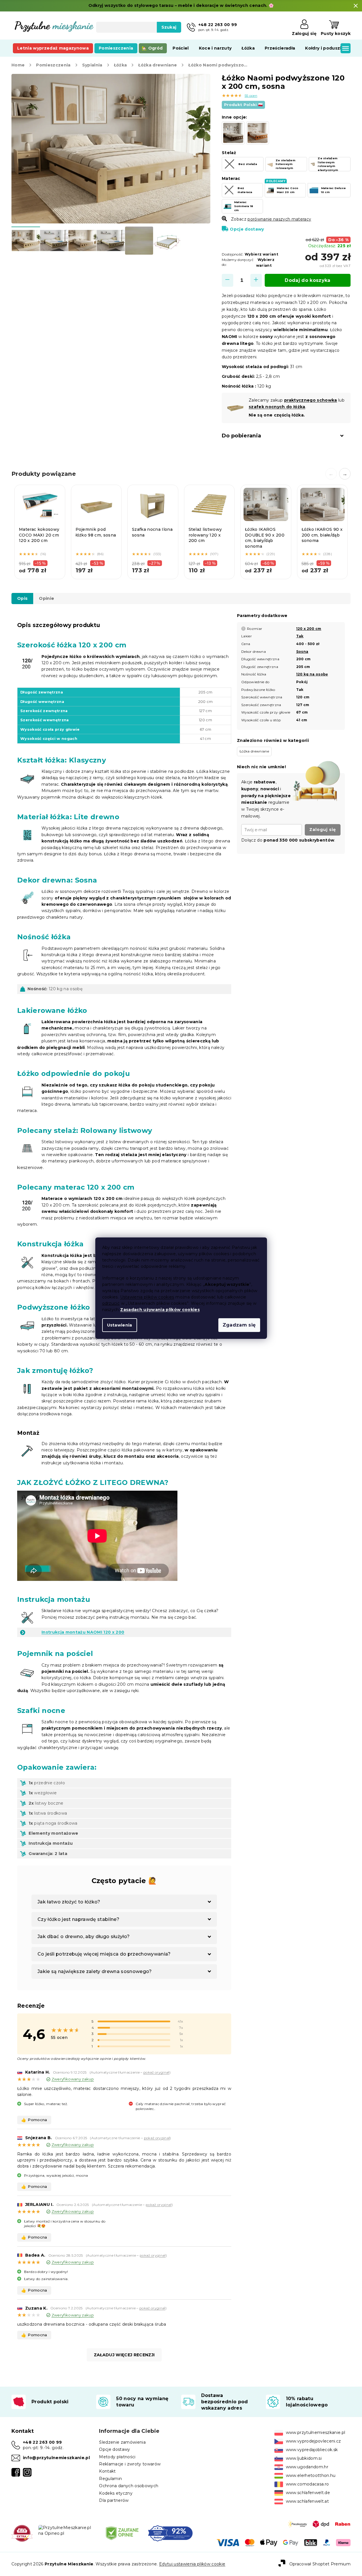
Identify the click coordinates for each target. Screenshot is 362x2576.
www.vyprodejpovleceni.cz (313, 2441)
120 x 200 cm (309, 629)
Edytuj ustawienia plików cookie (192, 2564)
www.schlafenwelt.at (307, 2501)
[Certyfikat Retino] (170, 2533)
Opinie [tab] (47, 598)
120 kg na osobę (312, 674)
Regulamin (110, 2479)
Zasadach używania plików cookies (160, 1310)
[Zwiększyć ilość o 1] (256, 280)
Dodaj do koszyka (307, 280)
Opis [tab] (22, 598)
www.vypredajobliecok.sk (312, 2450)
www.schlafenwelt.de (308, 2493)
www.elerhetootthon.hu (311, 2475)
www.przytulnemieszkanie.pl (316, 2432)
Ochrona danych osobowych (129, 2486)
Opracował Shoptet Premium (320, 2564)
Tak (300, 636)
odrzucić (111, 1303)
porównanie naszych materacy (279, 219)
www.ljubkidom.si (304, 2458)
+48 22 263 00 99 (42, 2442)
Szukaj (169, 27)
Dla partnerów (114, 2500)
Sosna (302, 652)
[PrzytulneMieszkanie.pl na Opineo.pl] (68, 2530)
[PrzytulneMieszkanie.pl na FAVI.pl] (22, 2533)
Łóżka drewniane (254, 751)
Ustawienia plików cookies (147, 1297)
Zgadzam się (239, 1325)
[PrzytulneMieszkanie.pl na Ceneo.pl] (122, 2533)
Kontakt (107, 2471)
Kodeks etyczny (116, 2493)
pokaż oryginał (156, 2072)
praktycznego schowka (311, 400)
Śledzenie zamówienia (122, 2442)
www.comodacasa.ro (307, 2484)
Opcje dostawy (247, 229)
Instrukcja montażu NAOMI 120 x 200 (83, 1632)
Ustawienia (120, 1325)
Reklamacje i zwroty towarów (130, 2464)
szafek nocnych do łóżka (277, 407)
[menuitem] (53, 48)
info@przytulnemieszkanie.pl (56, 2458)
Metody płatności (117, 2457)
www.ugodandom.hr (307, 2467)
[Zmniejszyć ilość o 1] (228, 280)
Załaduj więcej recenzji (124, 2355)
